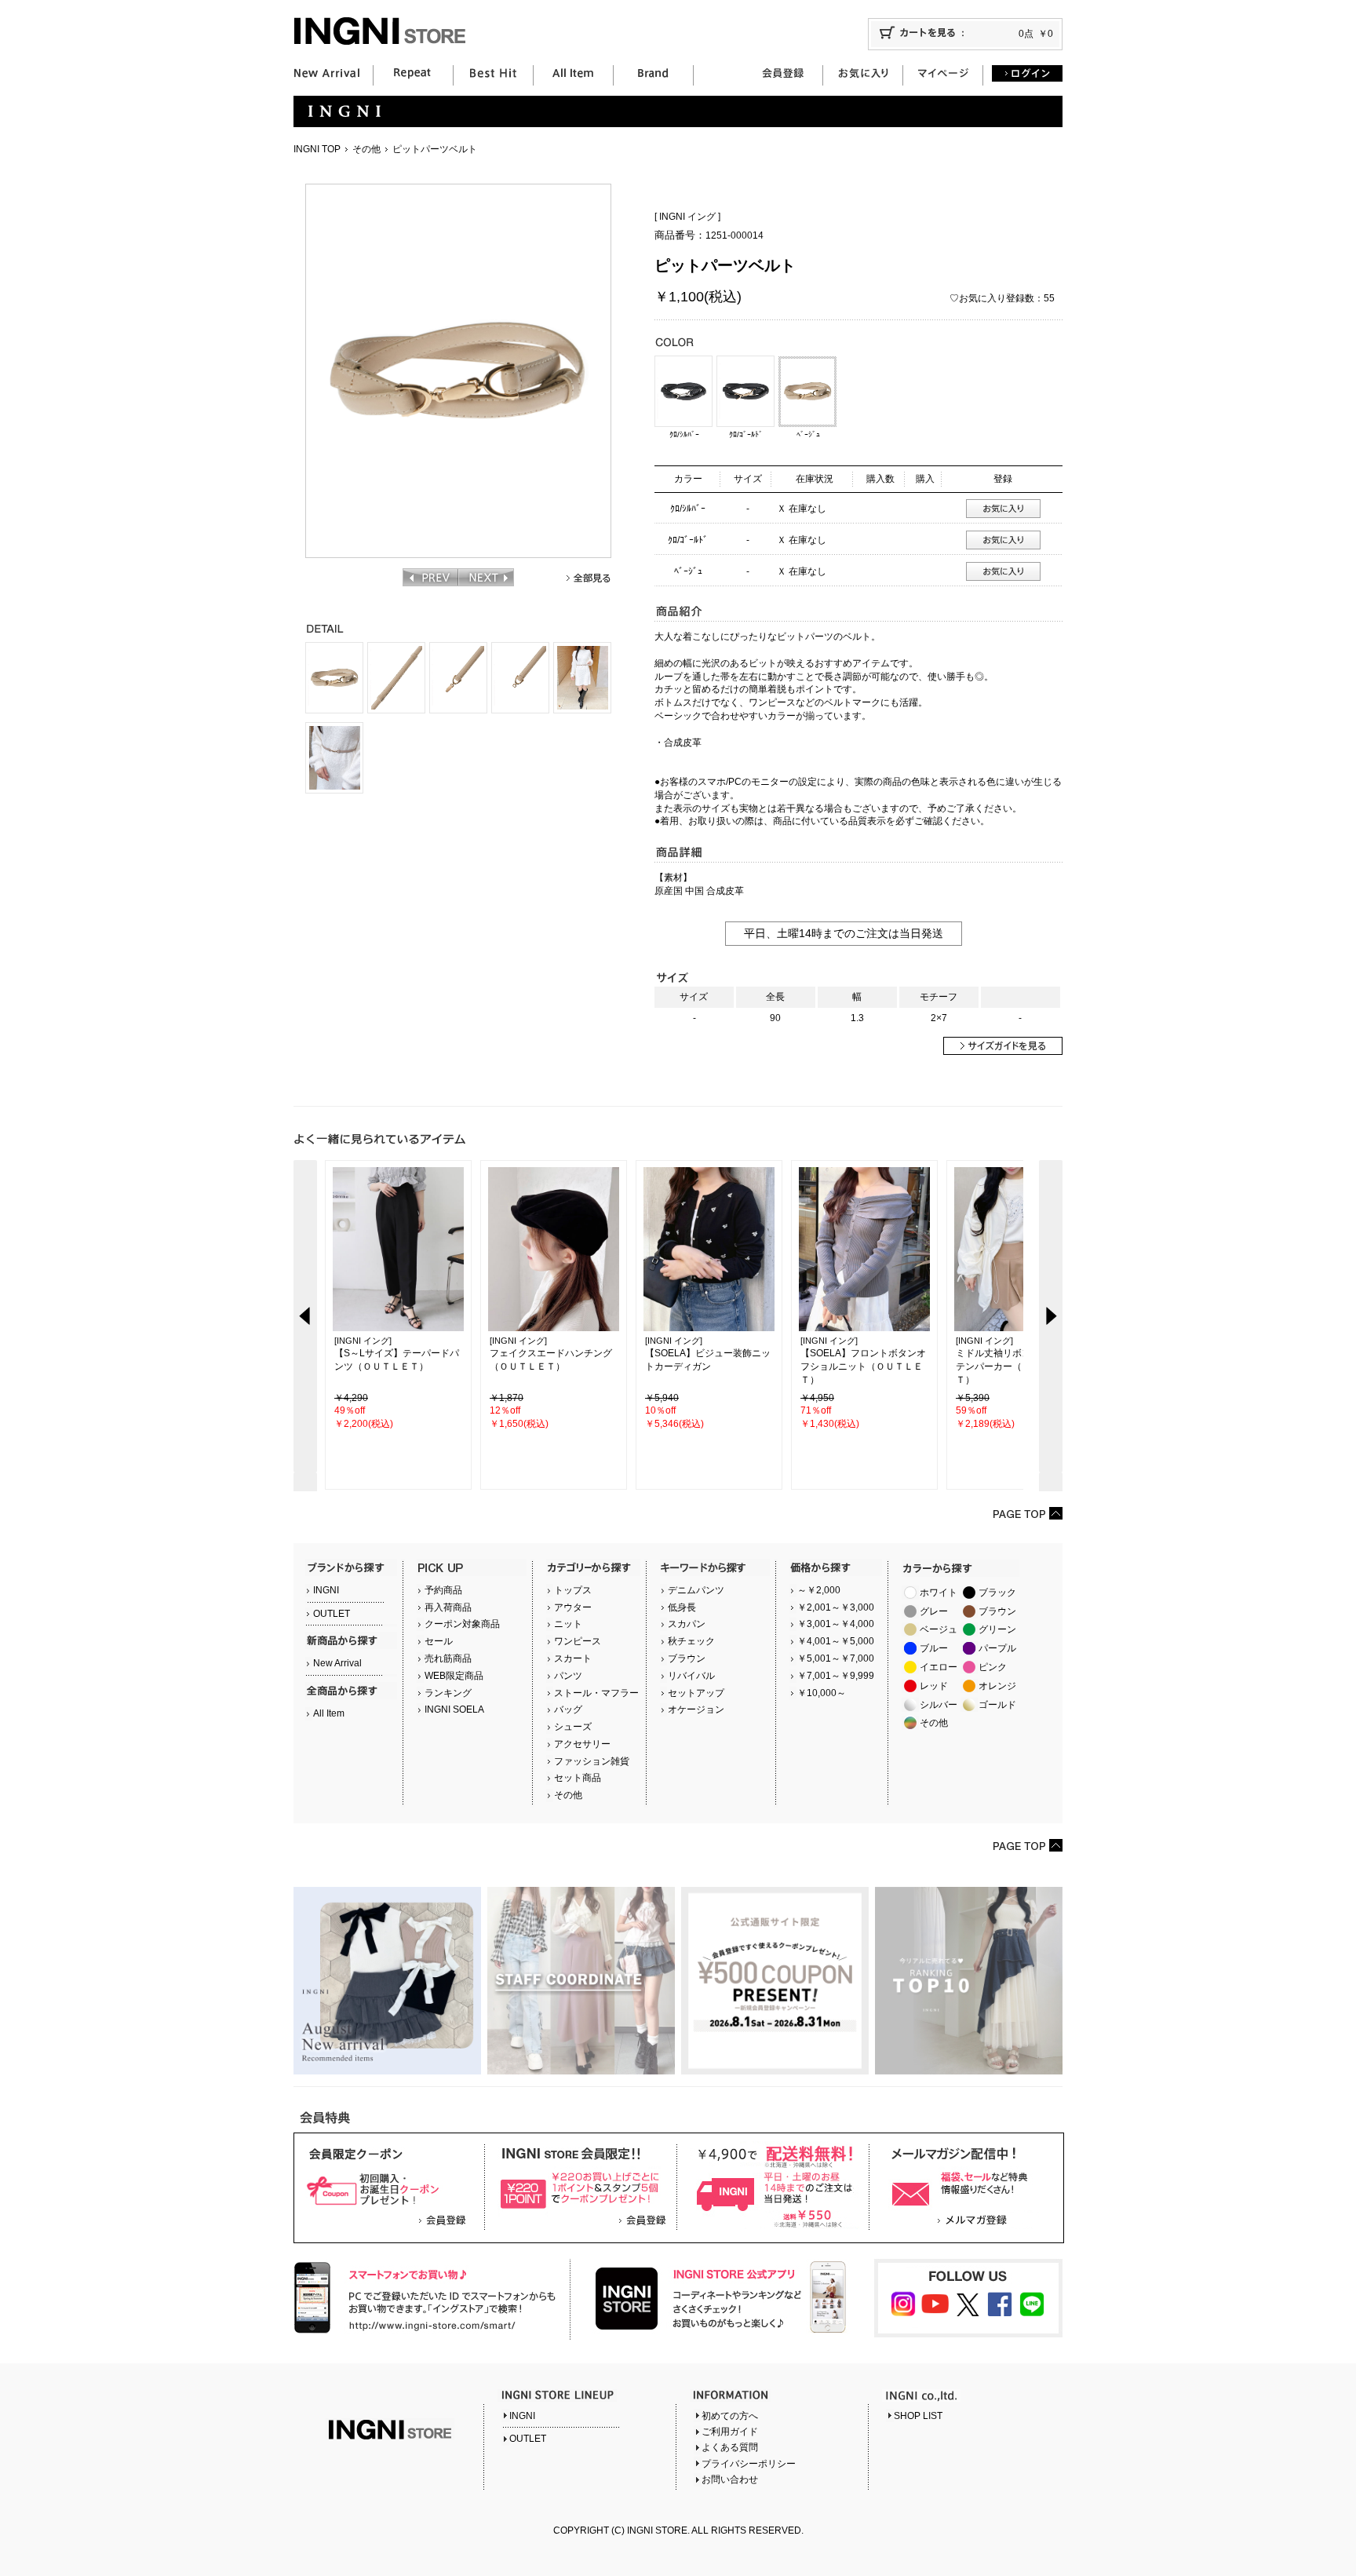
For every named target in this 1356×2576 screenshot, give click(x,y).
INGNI (326, 1590)
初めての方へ (730, 2416)
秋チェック (691, 1641)
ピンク (993, 1667)
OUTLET (332, 1614)
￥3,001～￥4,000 (836, 1624)
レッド (934, 1686)
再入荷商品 (448, 1607)
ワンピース (578, 1641)
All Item (329, 1713)
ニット (568, 1624)
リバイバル (691, 1676)
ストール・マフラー (596, 1693)
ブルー (934, 1648)
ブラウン (687, 1658)
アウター (573, 1607)
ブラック (997, 1593)
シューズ (573, 1727)
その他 (366, 149)
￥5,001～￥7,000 (836, 1658)
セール (439, 1641)
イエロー (939, 1667)
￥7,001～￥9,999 (836, 1676)
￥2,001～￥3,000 (836, 1607)
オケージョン (696, 1709)
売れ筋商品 (448, 1658)
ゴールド (997, 1705)
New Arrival (337, 1663)
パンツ (568, 1676)
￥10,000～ (822, 1693)
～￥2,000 (819, 1590)
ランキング (448, 1693)
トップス (573, 1590)
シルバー (939, 1705)
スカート (573, 1658)
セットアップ (696, 1693)
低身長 (682, 1607)
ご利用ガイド (730, 2432)
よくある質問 (730, 2447)
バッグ (568, 1709)
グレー (934, 1611)
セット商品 (578, 1778)
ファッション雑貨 (592, 1761)
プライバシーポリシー (749, 2464)
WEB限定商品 (454, 1676)
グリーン (997, 1629)
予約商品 (443, 1590)
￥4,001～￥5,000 (836, 1641)
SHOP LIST (918, 2416)
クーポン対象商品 (462, 1624)
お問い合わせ (730, 2479)
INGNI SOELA (454, 1709)
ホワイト (939, 1593)
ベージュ (939, 1629)
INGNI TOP (317, 149)
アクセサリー (582, 1744)
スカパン (687, 1624)
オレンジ (997, 1686)
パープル (997, 1648)
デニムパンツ (696, 1590)
